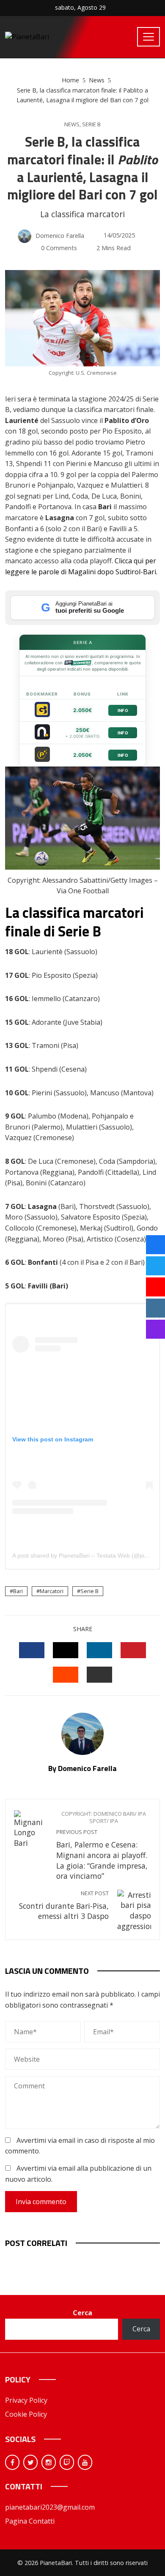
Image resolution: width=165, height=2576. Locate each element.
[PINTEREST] (133, 1650)
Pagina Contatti (30, 2521)
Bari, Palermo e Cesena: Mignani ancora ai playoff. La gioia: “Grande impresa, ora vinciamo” (102, 1846)
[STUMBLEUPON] (66, 1675)
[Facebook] (12, 2462)
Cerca (82, 2313)
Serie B (91, 124)
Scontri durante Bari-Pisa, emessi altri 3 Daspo (64, 1906)
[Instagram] (49, 2462)
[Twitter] (30, 2462)
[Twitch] (67, 2462)
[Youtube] (85, 2462)
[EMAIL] (99, 1675)
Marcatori (52, 1591)
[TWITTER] (66, 1650)
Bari (18, 1591)
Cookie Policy (26, 2414)
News (72, 124)
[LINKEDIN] (99, 1650)
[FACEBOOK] (32, 1650)
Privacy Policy (26, 2400)
